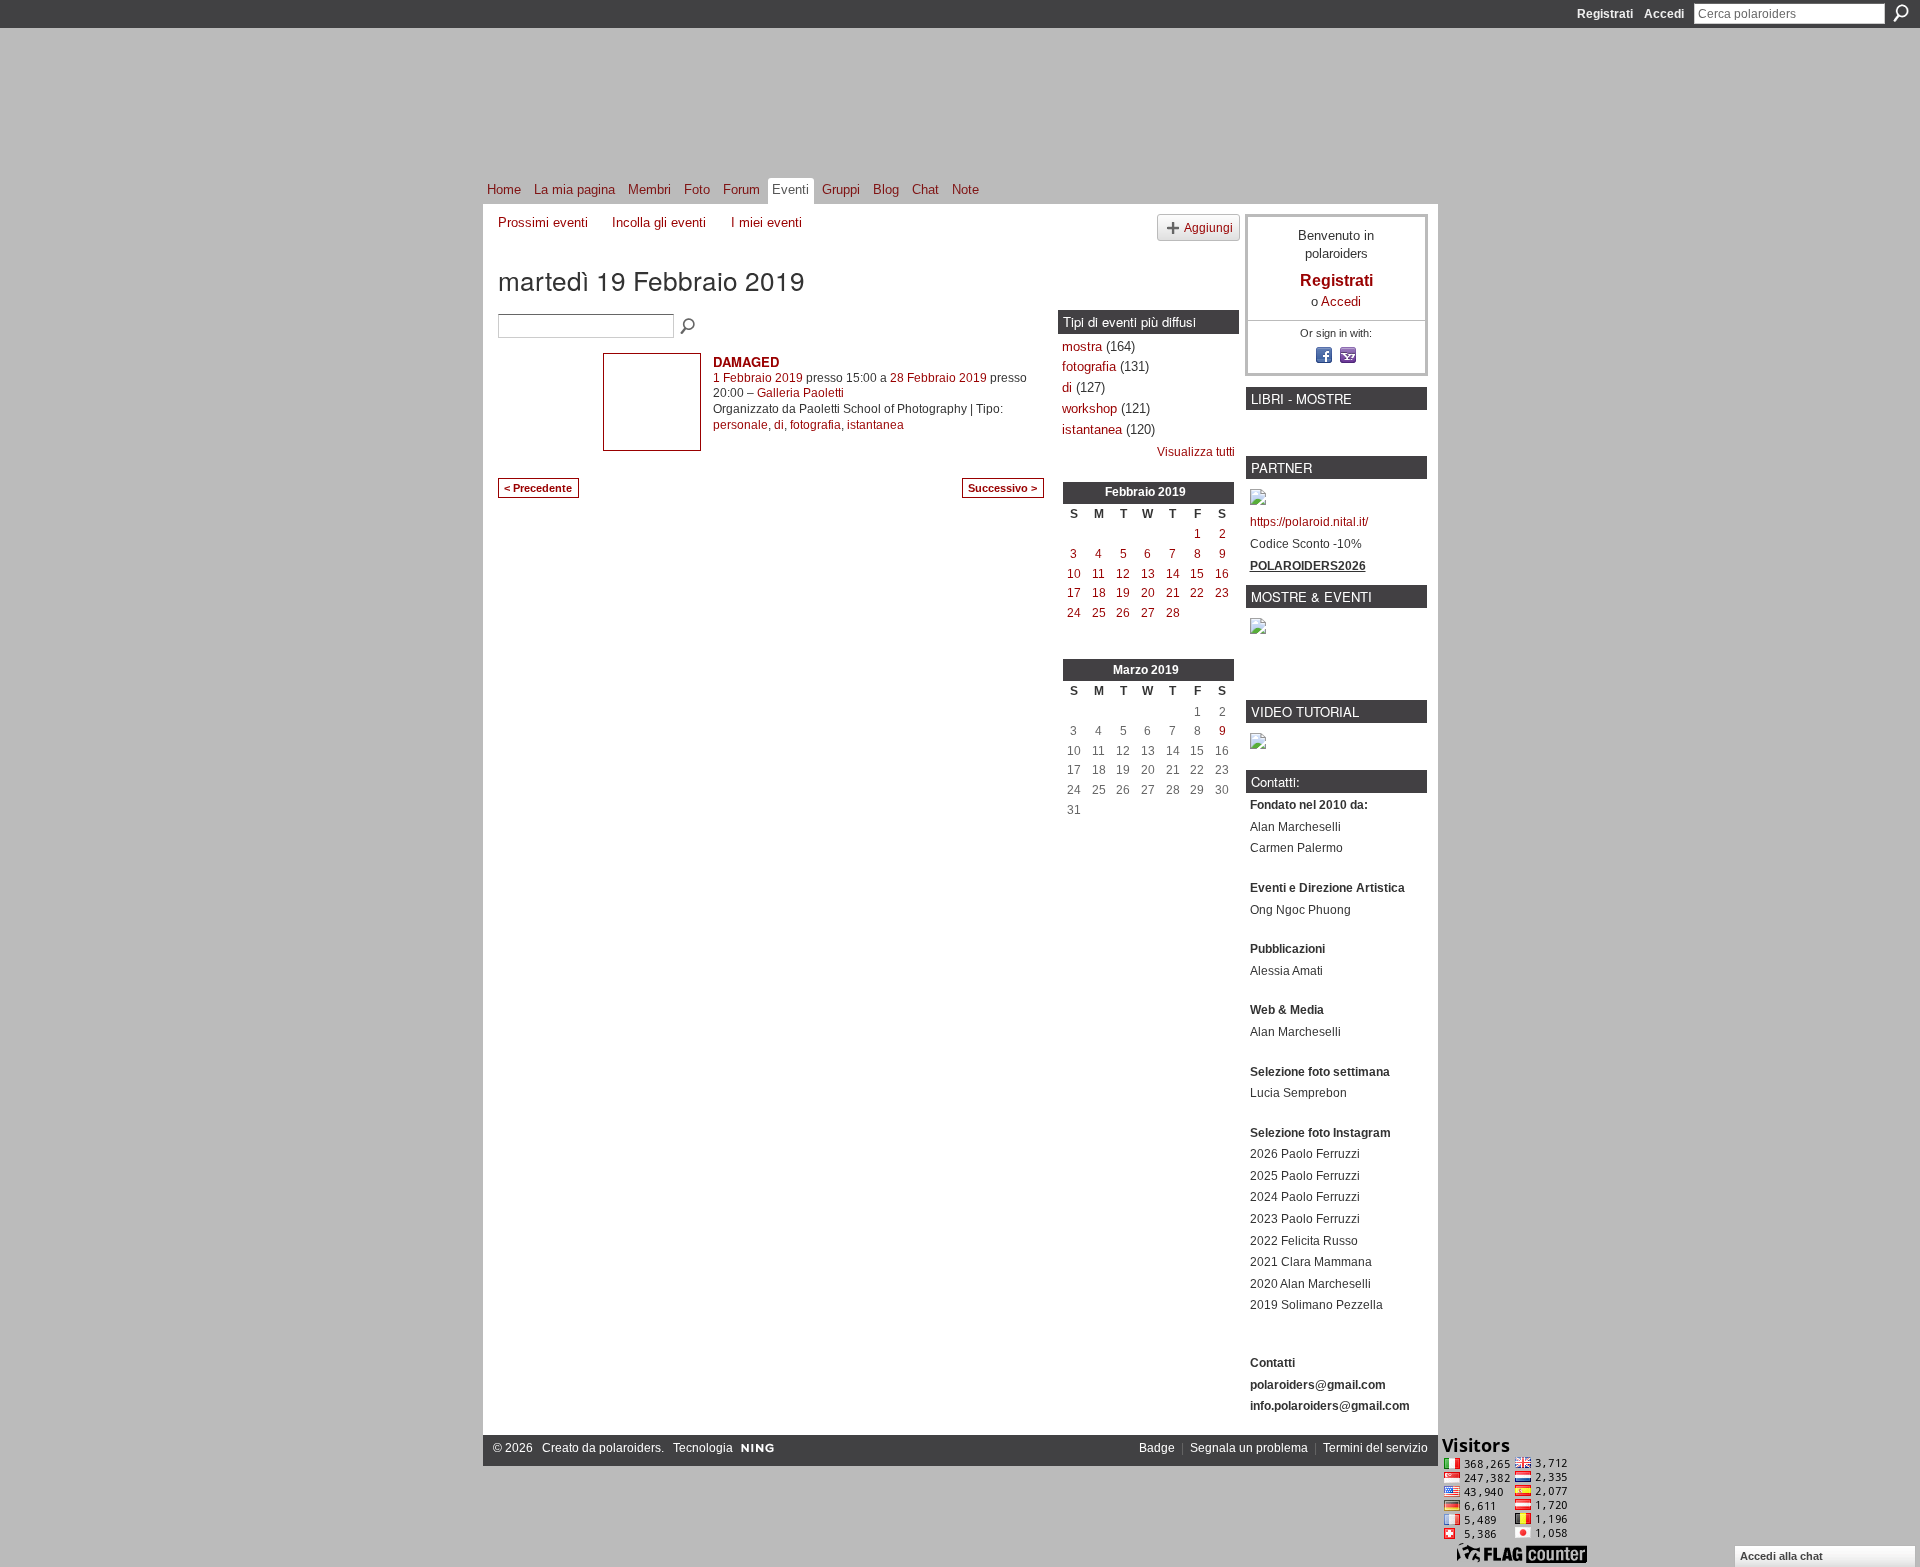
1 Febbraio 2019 (758, 378)
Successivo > (1002, 488)
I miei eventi (766, 222)
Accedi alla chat (1781, 1556)
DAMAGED (746, 361)
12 (1123, 574)
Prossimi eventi (543, 222)
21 (1173, 593)
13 (1148, 574)
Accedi (1664, 14)
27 (1148, 613)
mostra (1082, 346)
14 (1173, 574)
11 (1098, 574)
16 (1222, 574)
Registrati (1605, 14)
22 (1197, 593)
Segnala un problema (1249, 1448)
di (779, 425)
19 (1123, 593)
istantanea (875, 425)
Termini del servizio (1375, 1448)
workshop (1089, 408)
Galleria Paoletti (800, 393)
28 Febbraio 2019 (938, 378)
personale (740, 425)
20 (1148, 593)
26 (1123, 613)
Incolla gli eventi (659, 222)
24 (1074, 613)
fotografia (815, 425)
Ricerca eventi (689, 327)
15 (1197, 574)
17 (1074, 593)
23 (1222, 593)
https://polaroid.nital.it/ (1309, 522)
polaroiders (630, 1448)
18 (1099, 593)
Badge (1157, 1448)
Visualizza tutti (1196, 452)
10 (1074, 574)
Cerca (1901, 13)
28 (1173, 613)
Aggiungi (1208, 227)
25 (1099, 613)
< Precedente (538, 488)
